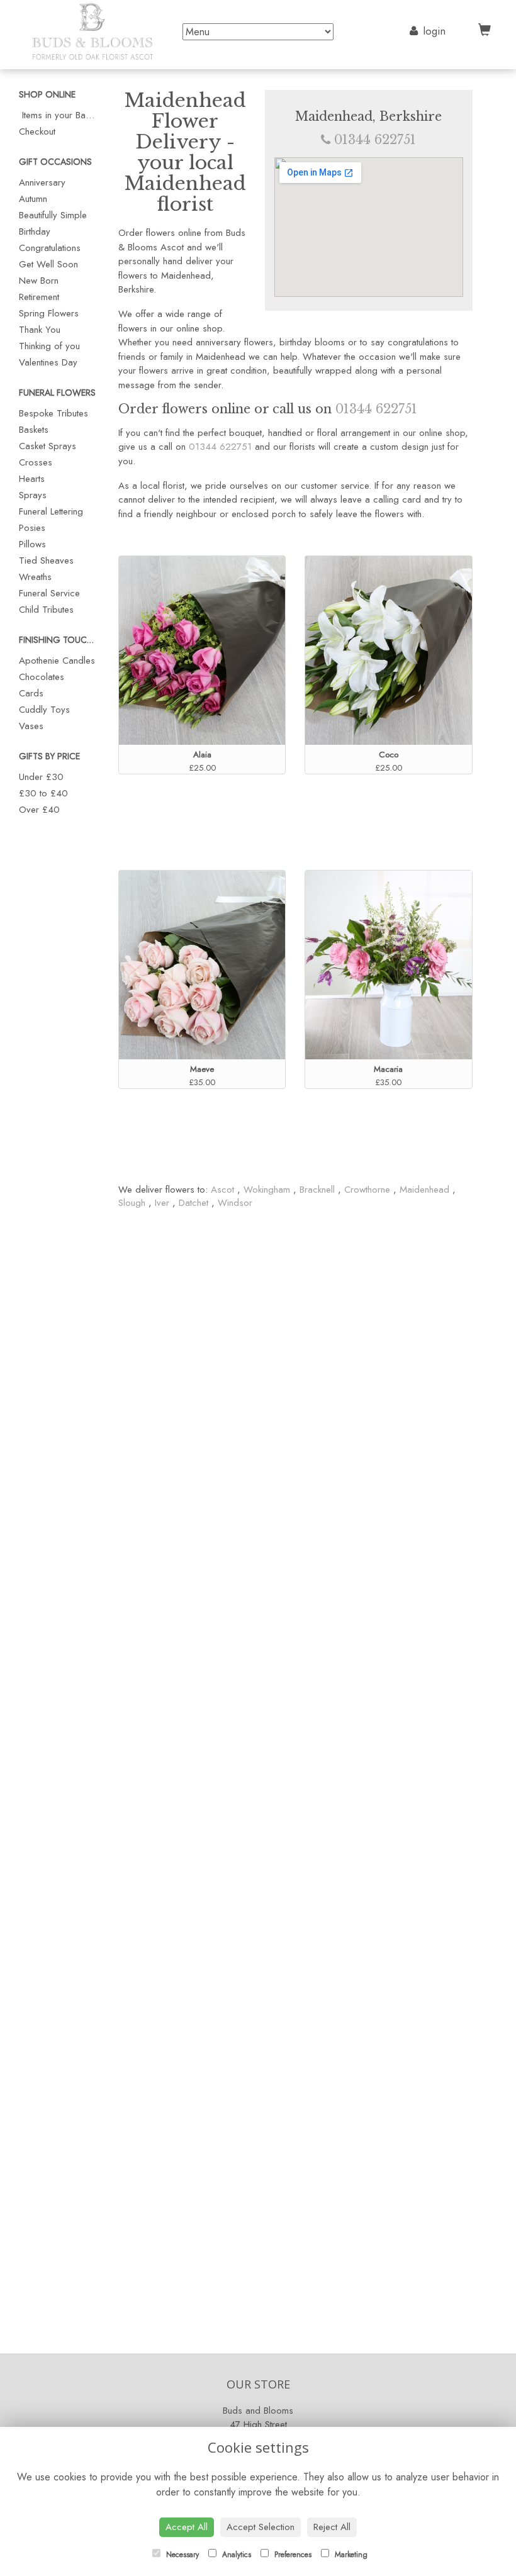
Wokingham (267, 1190)
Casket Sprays (48, 446)
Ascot (224, 1190)
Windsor (235, 1203)
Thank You (40, 330)
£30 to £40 (43, 793)
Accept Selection (261, 2527)
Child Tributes (46, 610)
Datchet (193, 1203)
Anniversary (42, 182)
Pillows (32, 544)
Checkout (37, 131)
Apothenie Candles (57, 661)
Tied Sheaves (46, 560)
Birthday (35, 231)
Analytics (235, 2555)
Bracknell (317, 1190)
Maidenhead (424, 1190)
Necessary (181, 2555)
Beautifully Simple (53, 215)
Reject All (332, 2527)
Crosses (36, 462)
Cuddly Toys (44, 710)
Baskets (34, 430)
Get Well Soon (48, 264)
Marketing (350, 2555)
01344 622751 (375, 140)
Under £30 (41, 777)
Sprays (33, 495)
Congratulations (50, 248)
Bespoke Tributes (53, 413)
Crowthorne (367, 1190)
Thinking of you (49, 346)
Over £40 (39, 810)
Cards (31, 693)
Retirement (39, 297)
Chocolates (42, 677)
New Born (39, 281)
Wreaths (35, 577)
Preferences (292, 2555)
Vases (31, 726)
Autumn (33, 199)
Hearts (32, 479)
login (434, 31)
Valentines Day (48, 362)
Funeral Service (49, 593)
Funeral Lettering (51, 511)
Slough (132, 1203)
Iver (162, 1203)
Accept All (187, 2527)
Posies (32, 528)
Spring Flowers (49, 313)
